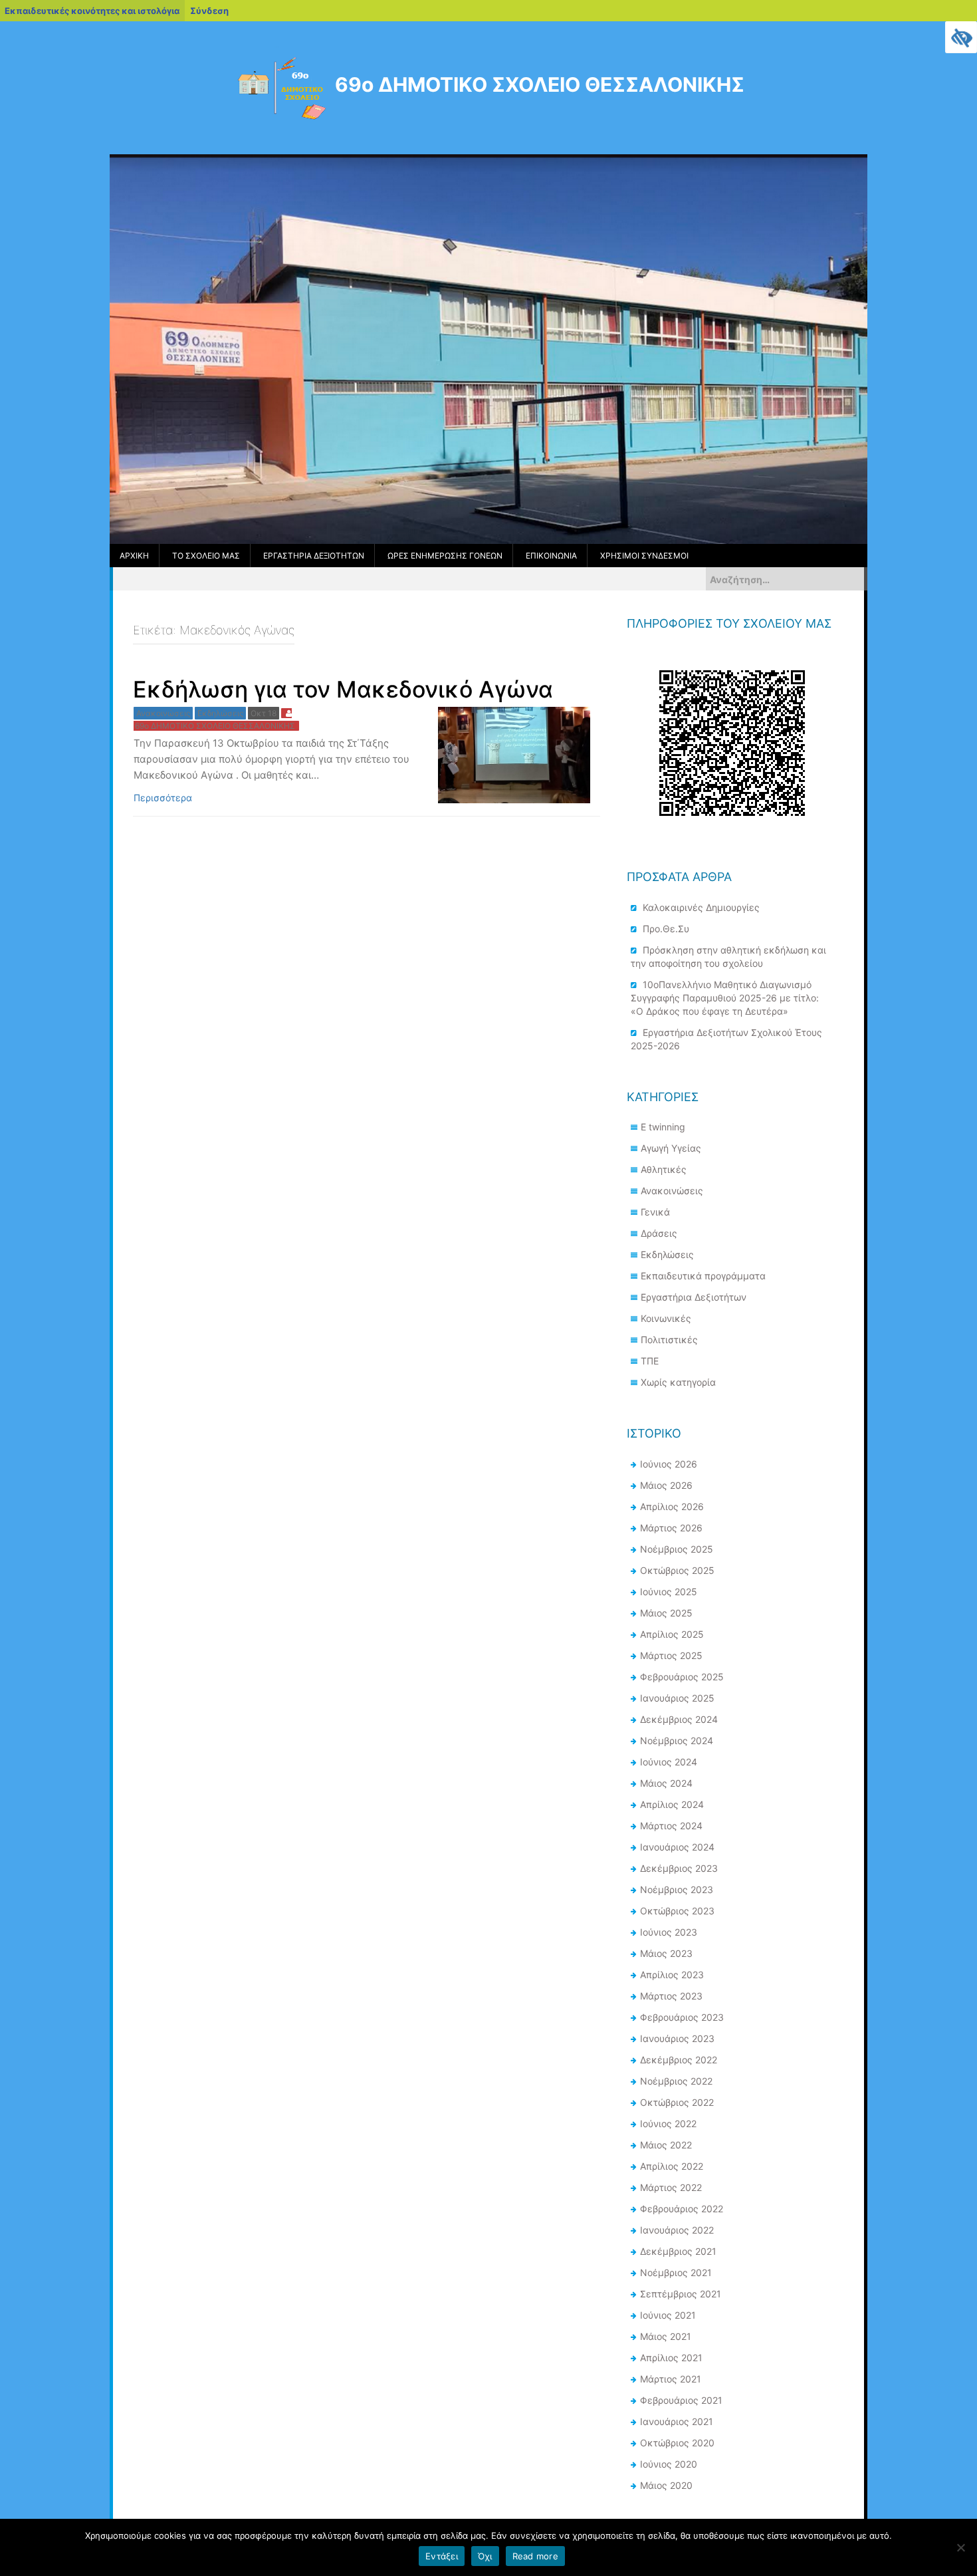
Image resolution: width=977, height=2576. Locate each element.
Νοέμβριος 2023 (677, 1889)
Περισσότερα (163, 798)
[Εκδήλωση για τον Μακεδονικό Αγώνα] (514, 754)
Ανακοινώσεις (163, 713)
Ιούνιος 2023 (669, 1932)
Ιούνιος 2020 (669, 2464)
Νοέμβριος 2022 (676, 2081)
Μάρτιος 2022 (671, 2187)
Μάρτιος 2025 (671, 1655)
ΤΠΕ (650, 1361)
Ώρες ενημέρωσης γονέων (445, 556)
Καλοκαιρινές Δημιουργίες (701, 907)
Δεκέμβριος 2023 (679, 1868)
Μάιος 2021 (666, 2336)
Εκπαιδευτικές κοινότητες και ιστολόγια (92, 11)
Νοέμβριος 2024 (677, 1740)
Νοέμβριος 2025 (677, 1549)
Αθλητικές (664, 1169)
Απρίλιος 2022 (672, 2166)
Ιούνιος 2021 (668, 2315)
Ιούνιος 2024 (669, 1762)
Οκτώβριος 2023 (677, 1911)
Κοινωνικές (666, 1318)
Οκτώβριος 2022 (677, 2102)
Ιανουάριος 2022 (677, 2230)
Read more (535, 2556)
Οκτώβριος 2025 (677, 1570)
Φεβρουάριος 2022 (682, 2209)
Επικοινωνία (551, 556)
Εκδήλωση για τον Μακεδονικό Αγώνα (343, 689)
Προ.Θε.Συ (666, 929)
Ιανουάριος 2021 (677, 2421)
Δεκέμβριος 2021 (678, 2251)
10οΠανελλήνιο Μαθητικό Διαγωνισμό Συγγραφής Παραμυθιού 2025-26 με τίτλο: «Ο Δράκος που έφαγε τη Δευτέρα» (725, 998)
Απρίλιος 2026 (672, 1506)
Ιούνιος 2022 (668, 2124)
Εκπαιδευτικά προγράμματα (703, 1276)
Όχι (485, 2556)
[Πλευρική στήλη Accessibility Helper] (961, 37)
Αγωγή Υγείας (671, 1148)
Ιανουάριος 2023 (677, 2038)
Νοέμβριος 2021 (676, 2272)
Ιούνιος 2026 (669, 1464)
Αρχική (134, 556)
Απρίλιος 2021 (671, 2358)
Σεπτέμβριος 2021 (681, 2294)
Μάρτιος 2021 (671, 2379)
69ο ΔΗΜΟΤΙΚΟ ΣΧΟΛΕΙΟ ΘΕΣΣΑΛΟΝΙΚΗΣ (540, 84)
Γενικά (655, 1212)
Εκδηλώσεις (220, 713)
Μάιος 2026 (666, 1485)
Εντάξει (442, 2556)
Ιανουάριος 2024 (677, 1847)
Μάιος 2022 (666, 2145)
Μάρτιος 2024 (671, 1826)
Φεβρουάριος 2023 (682, 2017)
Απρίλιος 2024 (672, 1804)
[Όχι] (960, 2547)
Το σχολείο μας (206, 556)
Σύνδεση (209, 11)
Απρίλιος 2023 (672, 1975)
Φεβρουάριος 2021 (681, 2400)
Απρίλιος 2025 (672, 1634)
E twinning (663, 1127)
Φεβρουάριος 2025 (682, 1677)
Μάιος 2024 (666, 1783)
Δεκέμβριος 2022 (679, 2060)
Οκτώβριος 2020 (677, 2443)
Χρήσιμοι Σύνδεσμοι (644, 556)
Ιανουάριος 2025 (677, 1698)
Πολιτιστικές (669, 1340)
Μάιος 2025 (666, 1613)
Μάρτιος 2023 (671, 1996)
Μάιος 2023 (666, 1953)
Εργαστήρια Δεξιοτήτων (314, 556)
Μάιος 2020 (666, 2485)
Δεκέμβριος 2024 (679, 1719)
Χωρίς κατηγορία (678, 1382)
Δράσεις (659, 1233)
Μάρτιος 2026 (671, 1528)
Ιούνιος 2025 (669, 1592)
